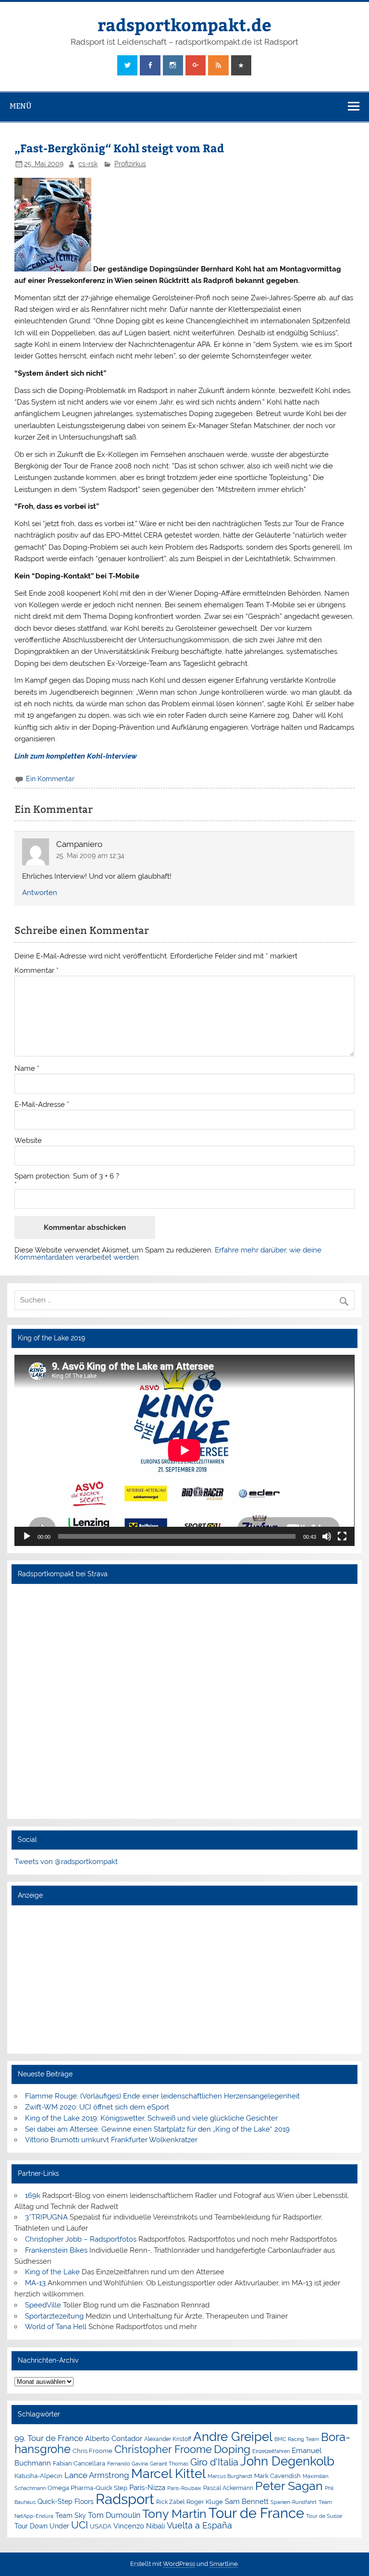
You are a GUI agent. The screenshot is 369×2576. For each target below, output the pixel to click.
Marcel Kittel (168, 2473)
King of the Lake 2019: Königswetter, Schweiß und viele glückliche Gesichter (151, 2118)
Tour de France (256, 2513)
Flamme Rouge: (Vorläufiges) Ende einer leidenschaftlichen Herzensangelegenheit (162, 2096)
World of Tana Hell (56, 2327)
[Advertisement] (184, 1979)
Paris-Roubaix (184, 2488)
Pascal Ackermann (228, 2488)
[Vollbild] (342, 1536)
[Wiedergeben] (27, 1536)
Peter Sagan (289, 2486)
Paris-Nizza (147, 2487)
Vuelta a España (199, 2525)
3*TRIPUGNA (46, 2217)
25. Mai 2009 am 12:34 (90, 856)
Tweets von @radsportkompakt (66, 1862)
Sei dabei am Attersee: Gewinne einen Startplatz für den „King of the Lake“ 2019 (157, 2129)
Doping (232, 2449)
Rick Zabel (170, 2502)
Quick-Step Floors (66, 2502)
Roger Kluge (205, 2502)
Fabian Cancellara (79, 2463)
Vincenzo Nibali (139, 2526)
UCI (80, 2525)
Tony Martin (174, 2514)
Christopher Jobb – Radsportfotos (81, 2239)
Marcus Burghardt (230, 2476)
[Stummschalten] (327, 1536)
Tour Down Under (42, 2526)
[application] (184, 1450)
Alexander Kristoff (168, 2439)
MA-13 (35, 2283)
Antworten (40, 893)
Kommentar (37, 971)
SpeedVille (43, 2305)
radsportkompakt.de (184, 24)
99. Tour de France (49, 2438)
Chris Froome (92, 2451)
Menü (21, 106)
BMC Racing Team (297, 2439)
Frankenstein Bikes (56, 2250)
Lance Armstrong (97, 2475)
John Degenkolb (287, 2461)
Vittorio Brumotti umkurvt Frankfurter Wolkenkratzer (111, 2140)
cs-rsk (88, 164)
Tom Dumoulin (114, 2515)
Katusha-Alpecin (38, 2476)
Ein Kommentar (50, 779)
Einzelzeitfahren (271, 2451)
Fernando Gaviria (128, 2464)
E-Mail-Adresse (42, 1105)
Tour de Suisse (324, 2516)
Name (27, 1069)
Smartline (224, 2564)
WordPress (179, 2564)
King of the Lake (52, 2272)
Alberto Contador (114, 2438)
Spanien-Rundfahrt (294, 2502)
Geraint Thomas (169, 2464)
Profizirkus (130, 164)
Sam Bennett (247, 2501)
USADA (101, 2526)
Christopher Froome (163, 2449)
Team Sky (71, 2515)
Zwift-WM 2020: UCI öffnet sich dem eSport (97, 2107)
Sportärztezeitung (54, 2316)
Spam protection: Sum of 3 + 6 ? (67, 1176)
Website (28, 1141)
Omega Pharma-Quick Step (87, 2488)
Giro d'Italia (214, 2462)
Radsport (125, 2499)
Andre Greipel (233, 2437)
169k (33, 2196)
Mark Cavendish (277, 2476)
